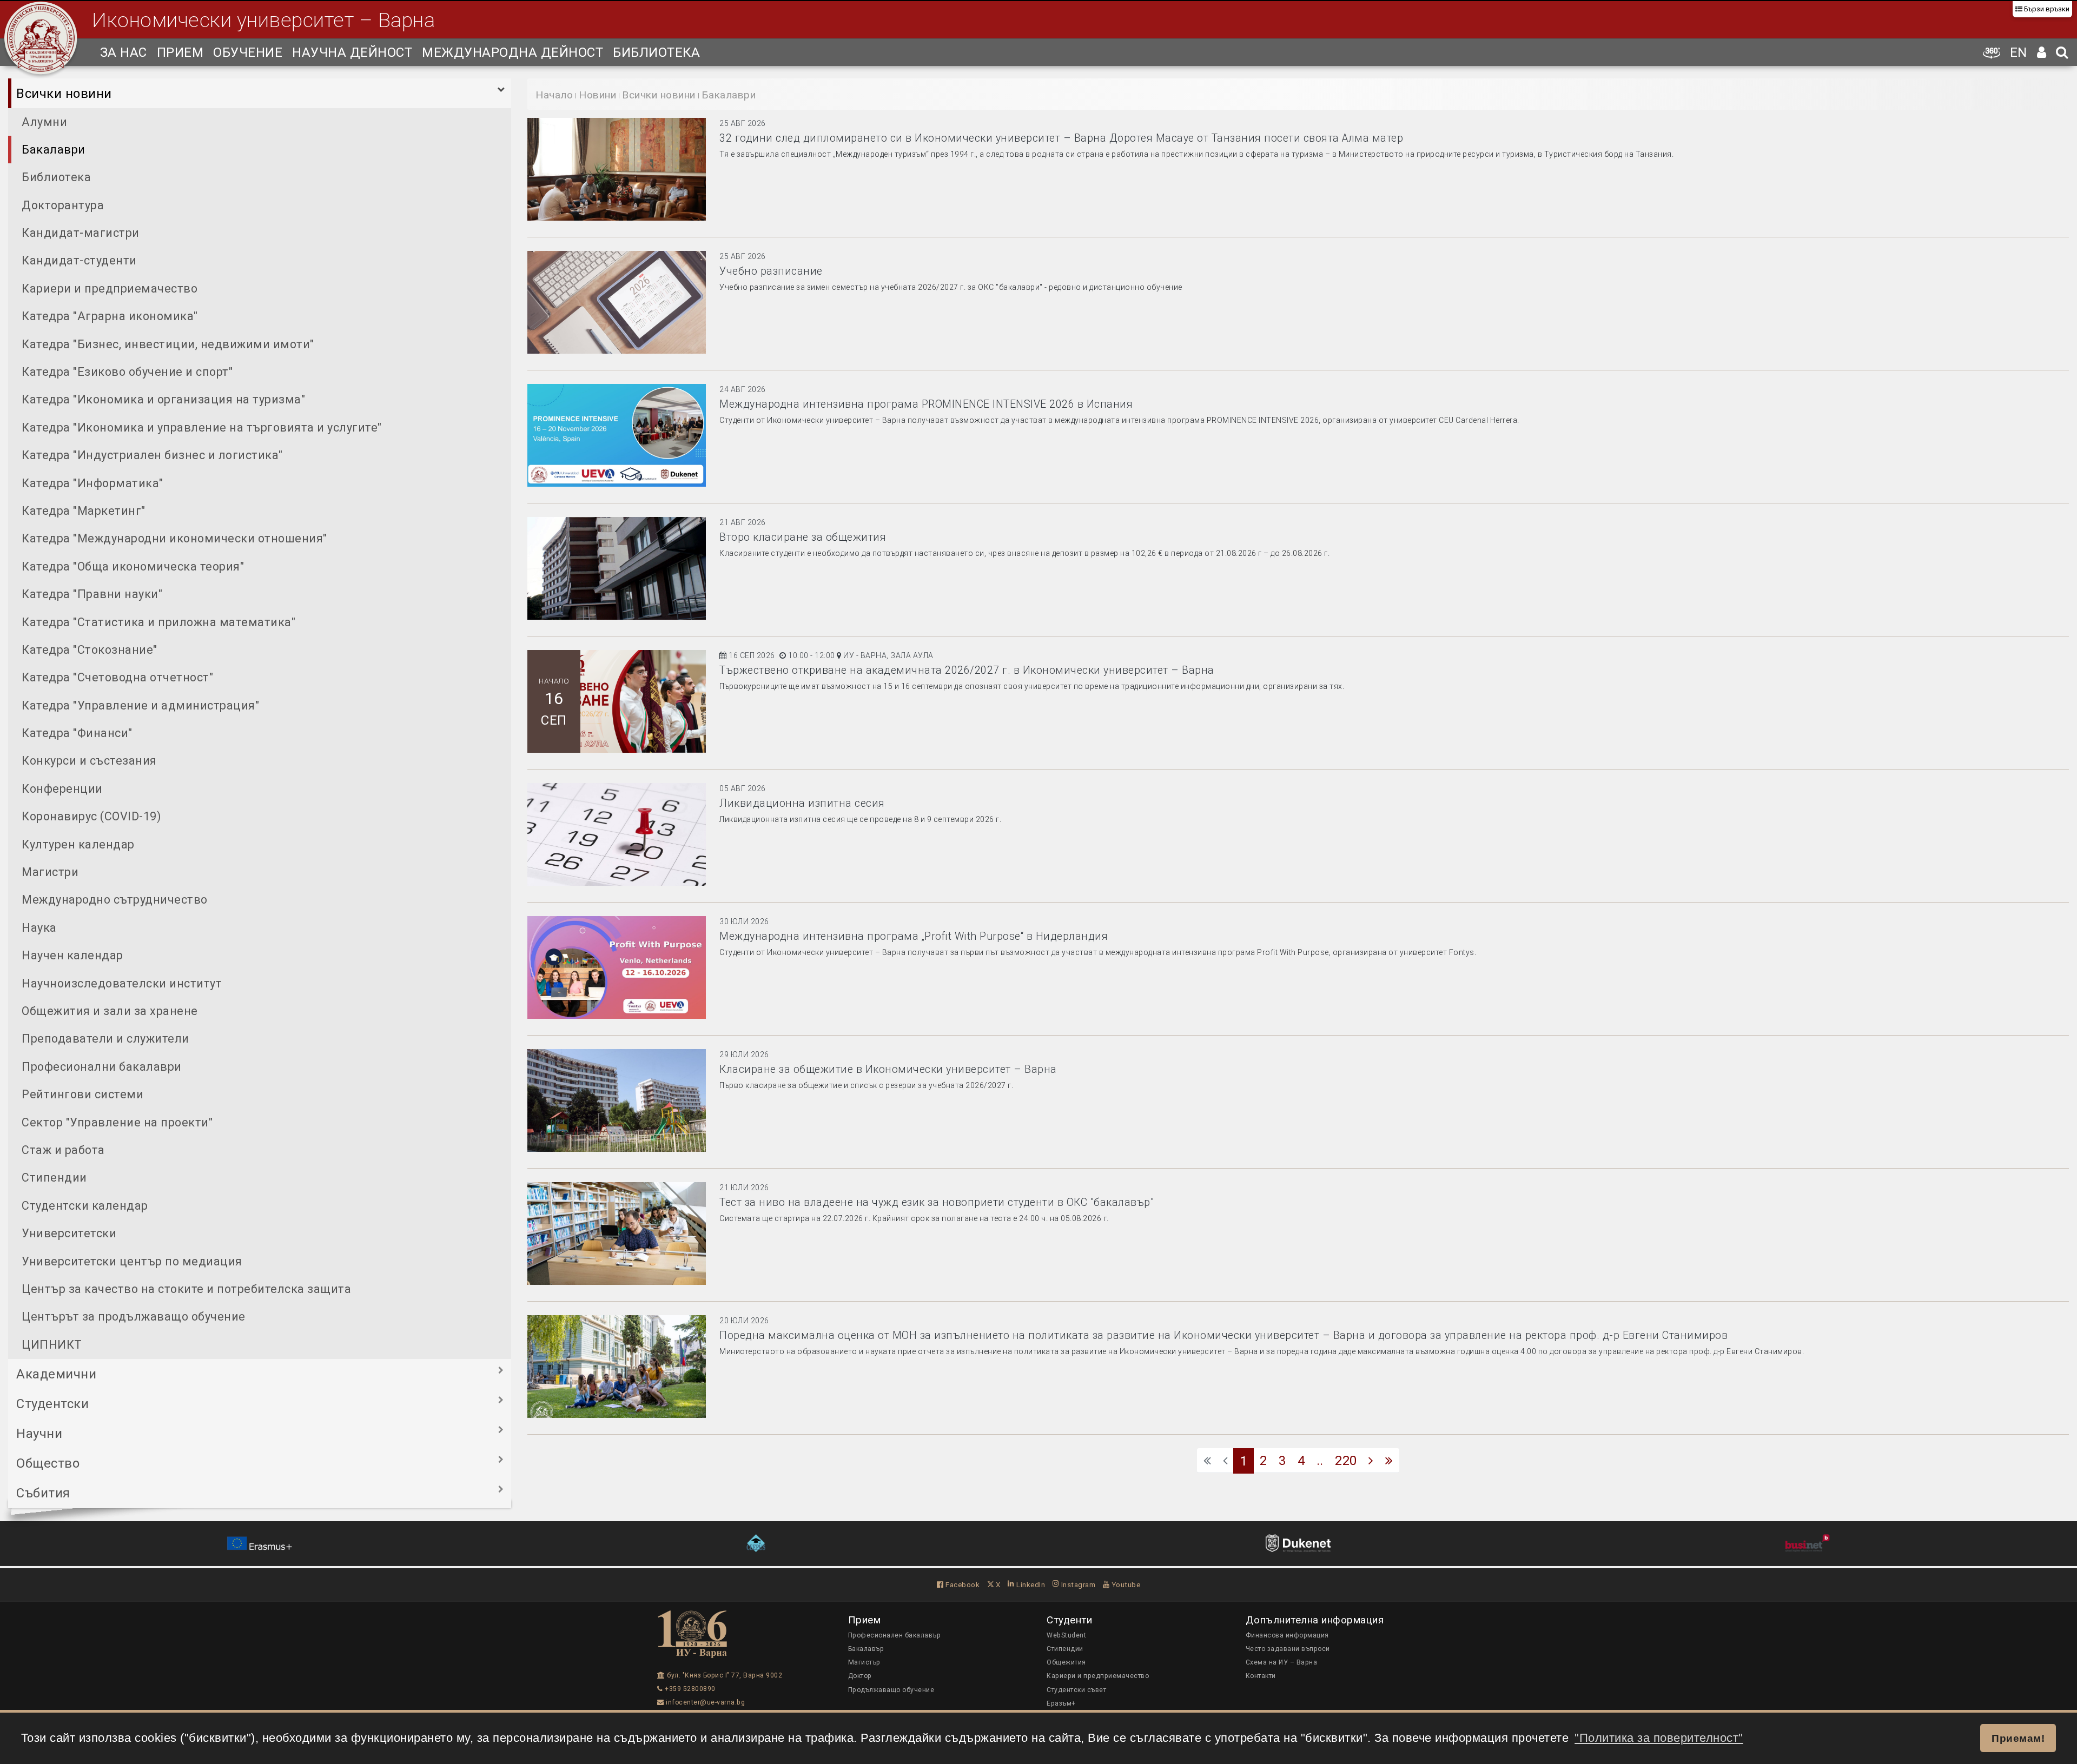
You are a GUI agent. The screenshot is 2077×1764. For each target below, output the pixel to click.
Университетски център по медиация (132, 1261)
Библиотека (656, 52)
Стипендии (54, 1178)
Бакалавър (866, 1649)
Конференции (62, 789)
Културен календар (78, 844)
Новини (597, 95)
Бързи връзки (2046, 9)
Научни (39, 1434)
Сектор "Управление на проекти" (117, 1122)
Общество (48, 1463)
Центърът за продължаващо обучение (134, 1317)
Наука (39, 928)
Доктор (860, 1676)
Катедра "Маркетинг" (84, 511)
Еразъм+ (1061, 1703)
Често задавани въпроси (1288, 1649)
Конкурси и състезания (89, 761)
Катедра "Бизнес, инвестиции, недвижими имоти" (168, 344)
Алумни (44, 122)
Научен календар (72, 955)
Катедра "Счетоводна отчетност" (117, 677)
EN (2019, 52)
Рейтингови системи (82, 1094)
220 (1346, 1461)
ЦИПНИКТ (52, 1345)
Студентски (52, 1404)
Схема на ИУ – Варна (1282, 1662)
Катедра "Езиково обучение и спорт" (127, 372)
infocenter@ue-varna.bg (705, 1702)
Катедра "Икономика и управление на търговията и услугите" (202, 427)
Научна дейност (352, 52)
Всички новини (64, 94)
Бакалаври (54, 150)
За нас (124, 52)
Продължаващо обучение (891, 1690)
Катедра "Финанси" (77, 733)
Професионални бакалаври (102, 1067)
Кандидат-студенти (79, 260)
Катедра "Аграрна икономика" (110, 316)
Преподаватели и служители (105, 1039)
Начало (554, 95)
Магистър (864, 1662)
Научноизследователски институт (122, 983)
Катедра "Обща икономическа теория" (133, 566)
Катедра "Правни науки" (92, 594)
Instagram (1077, 1584)
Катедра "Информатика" (92, 483)
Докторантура (63, 205)
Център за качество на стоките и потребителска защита (186, 1289)
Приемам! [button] (2018, 1738)
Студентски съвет (1076, 1690)
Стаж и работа (63, 1150)
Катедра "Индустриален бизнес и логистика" (152, 455)
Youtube (1125, 1584)
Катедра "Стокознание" (90, 650)
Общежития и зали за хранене (110, 1011)
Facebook (962, 1584)
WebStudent (1066, 1635)
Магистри (50, 872)
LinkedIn (1030, 1584)
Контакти (1261, 1676)
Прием (180, 52)
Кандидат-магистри (81, 233)
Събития (43, 1493)
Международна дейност (512, 52)
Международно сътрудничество (115, 900)
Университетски (69, 1233)
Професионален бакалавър (895, 1635)
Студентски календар (85, 1206)
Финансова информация (1287, 1635)
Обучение (248, 52)
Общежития (1066, 1662)
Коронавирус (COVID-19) (91, 816)
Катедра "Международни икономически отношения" (174, 538)
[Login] (2042, 52)
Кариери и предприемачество (110, 289)
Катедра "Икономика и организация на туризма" (163, 399)
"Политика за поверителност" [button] (1659, 1738)
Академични (56, 1374)
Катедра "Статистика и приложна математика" (158, 622)
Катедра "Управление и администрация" (140, 705)
